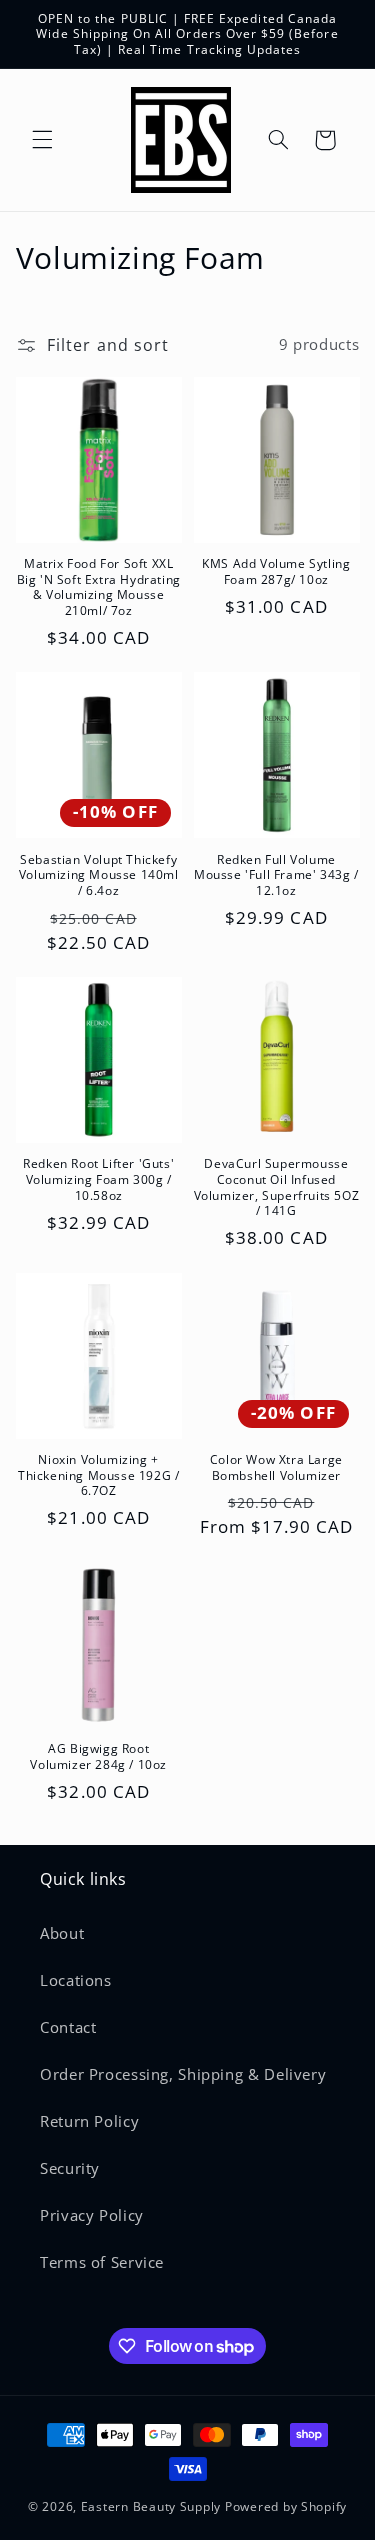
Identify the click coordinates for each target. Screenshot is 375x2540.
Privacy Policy (92, 2215)
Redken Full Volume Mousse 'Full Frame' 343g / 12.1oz (276, 875)
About (62, 1933)
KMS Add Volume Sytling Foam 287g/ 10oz (276, 571)
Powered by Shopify (286, 2506)
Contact (68, 2027)
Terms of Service (102, 2262)
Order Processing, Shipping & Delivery (183, 2074)
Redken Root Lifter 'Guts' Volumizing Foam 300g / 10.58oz (98, 1179)
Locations (76, 1980)
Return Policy (89, 2121)
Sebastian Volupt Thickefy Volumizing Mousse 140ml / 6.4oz (99, 875)
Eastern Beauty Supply (151, 2506)
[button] (42, 140)
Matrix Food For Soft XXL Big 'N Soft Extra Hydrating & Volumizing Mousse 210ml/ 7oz (99, 587)
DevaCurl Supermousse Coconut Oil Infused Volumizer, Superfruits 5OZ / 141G (277, 1187)
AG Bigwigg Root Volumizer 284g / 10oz (98, 1756)
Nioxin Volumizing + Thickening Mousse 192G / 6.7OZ (98, 1475)
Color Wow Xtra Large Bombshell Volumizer (276, 1467)
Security (70, 2168)
